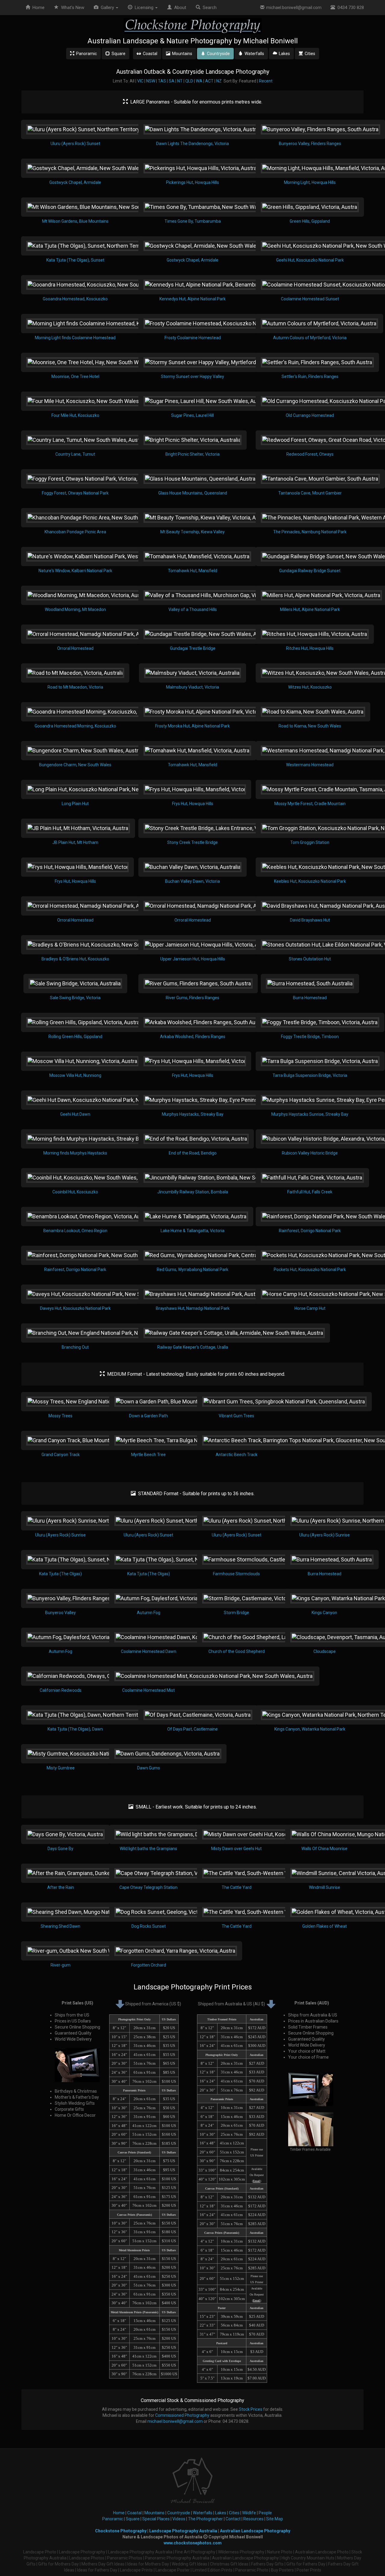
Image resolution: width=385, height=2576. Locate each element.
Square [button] (118, 54)
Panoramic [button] (86, 54)
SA (172, 81)
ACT (209, 81)
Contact (233, 2519)
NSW (151, 81)
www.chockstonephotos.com (193, 2543)
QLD (189, 81)
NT (180, 81)
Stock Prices (251, 2409)
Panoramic (113, 2519)
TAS (162, 81)
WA (199, 81)
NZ (219, 81)
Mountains (154, 2513)
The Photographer (205, 2519)
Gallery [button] (107, 8)
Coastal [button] (149, 54)
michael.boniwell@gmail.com (293, 8)
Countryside (179, 2513)
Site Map (275, 2519)
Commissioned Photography (182, 2415)
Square (133, 2519)
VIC (140, 81)
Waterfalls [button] (253, 54)
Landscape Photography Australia (183, 2531)
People (265, 2513)
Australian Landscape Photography (255, 2531)
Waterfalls (203, 2513)
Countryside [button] (217, 54)
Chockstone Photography (121, 2531)
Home (37, 8)
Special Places (156, 2519)
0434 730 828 (350, 8)
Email (257, 2181)
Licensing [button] (143, 8)
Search (208, 8)
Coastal (134, 2513)
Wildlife (249, 2513)
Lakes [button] (283, 54)
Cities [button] (309, 54)
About (179, 8)
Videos (179, 2519)
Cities (234, 2513)
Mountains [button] (181, 54)
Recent (266, 81)
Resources (253, 2519)
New (73, 8)
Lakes (221, 2513)
